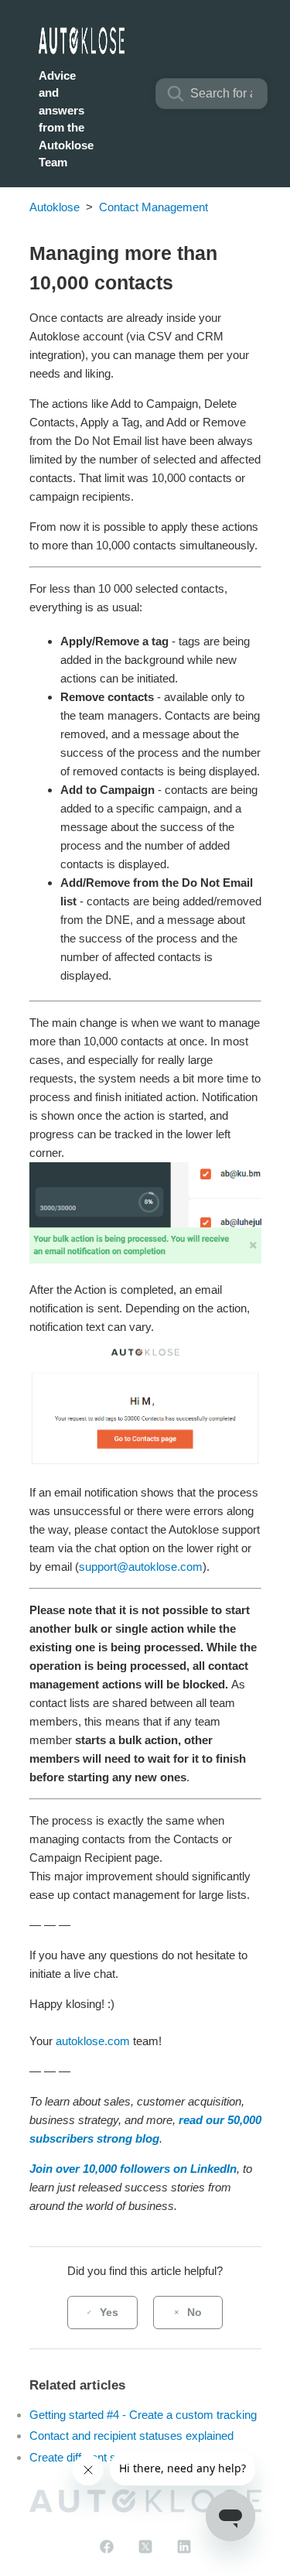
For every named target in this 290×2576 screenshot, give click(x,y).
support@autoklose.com (141, 1567)
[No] (188, 2313)
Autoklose (55, 207)
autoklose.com (93, 2041)
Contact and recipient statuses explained (131, 2436)
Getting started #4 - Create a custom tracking (143, 2415)
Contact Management (154, 207)
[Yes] (102, 2313)
